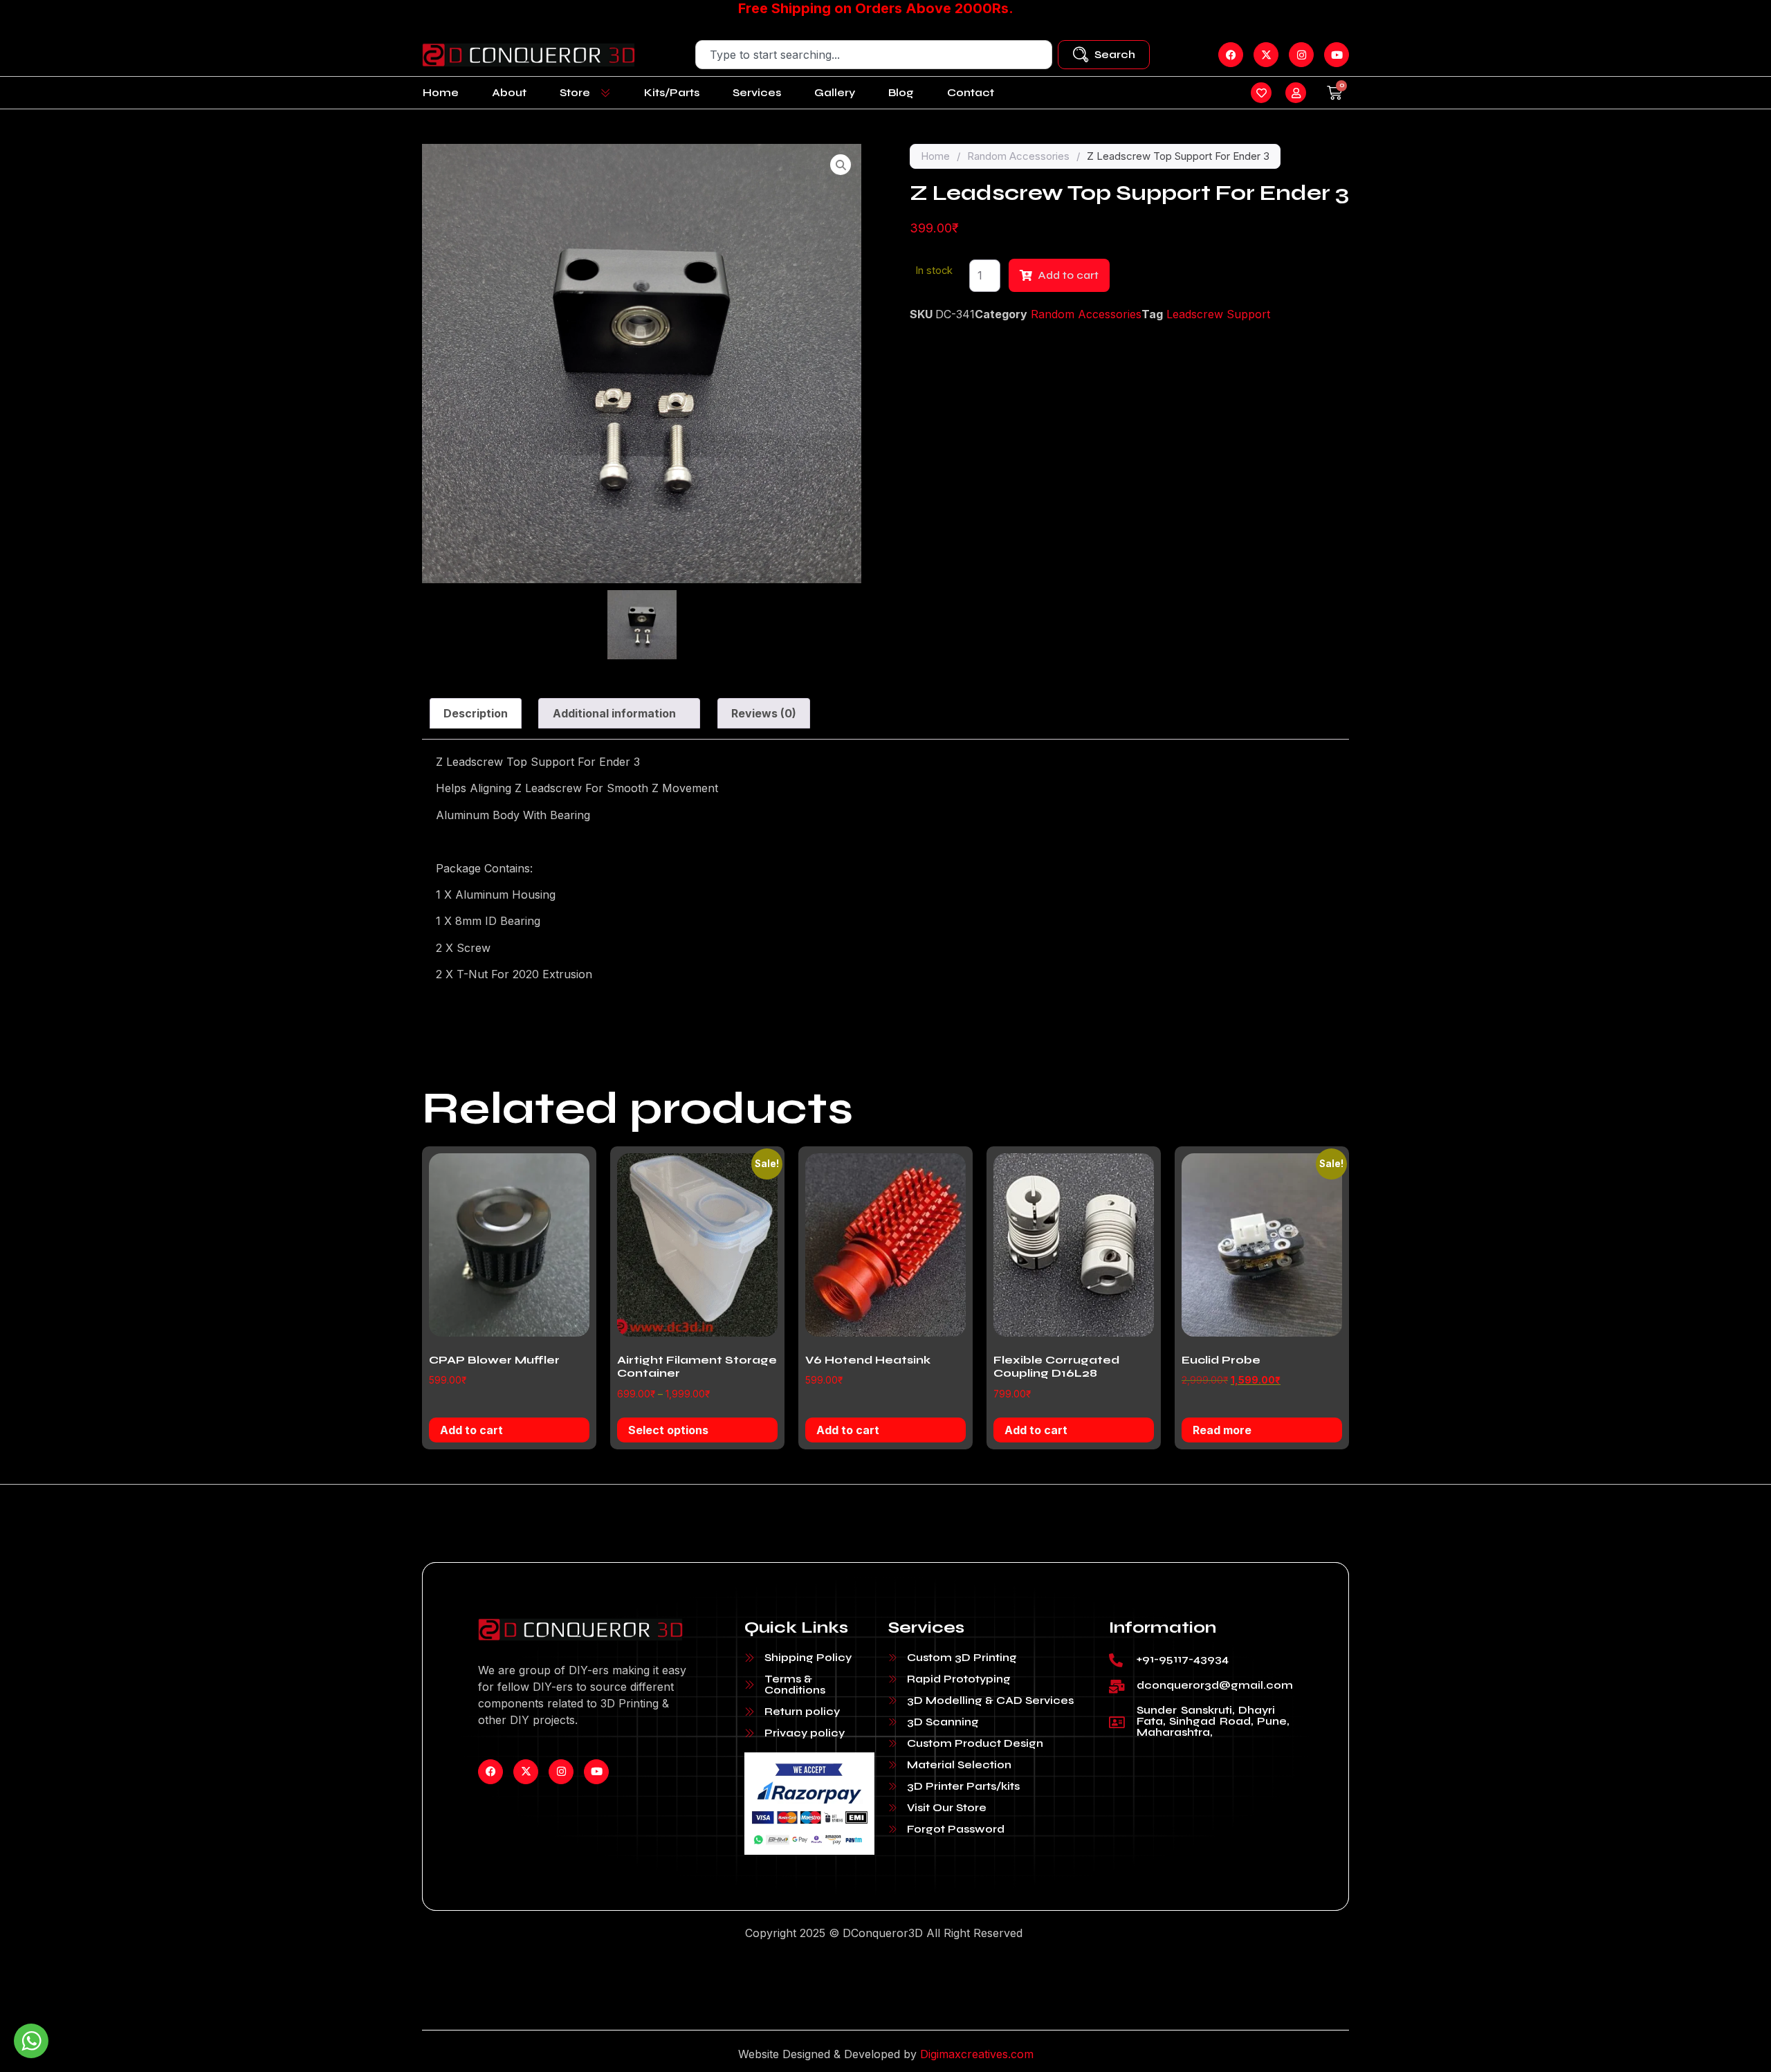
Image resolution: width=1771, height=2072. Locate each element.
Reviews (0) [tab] (764, 713)
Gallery (835, 92)
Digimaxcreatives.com (977, 2054)
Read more (1222, 1430)
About (509, 92)
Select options (668, 1430)
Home (441, 92)
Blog (901, 92)
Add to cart (1068, 275)
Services (757, 92)
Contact (971, 92)
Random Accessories (1018, 156)
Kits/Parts (672, 92)
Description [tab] (476, 713)
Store (575, 92)
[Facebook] (490, 1772)
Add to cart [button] (471, 1430)
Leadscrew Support (1218, 314)
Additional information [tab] (614, 713)
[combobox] (874, 55)
